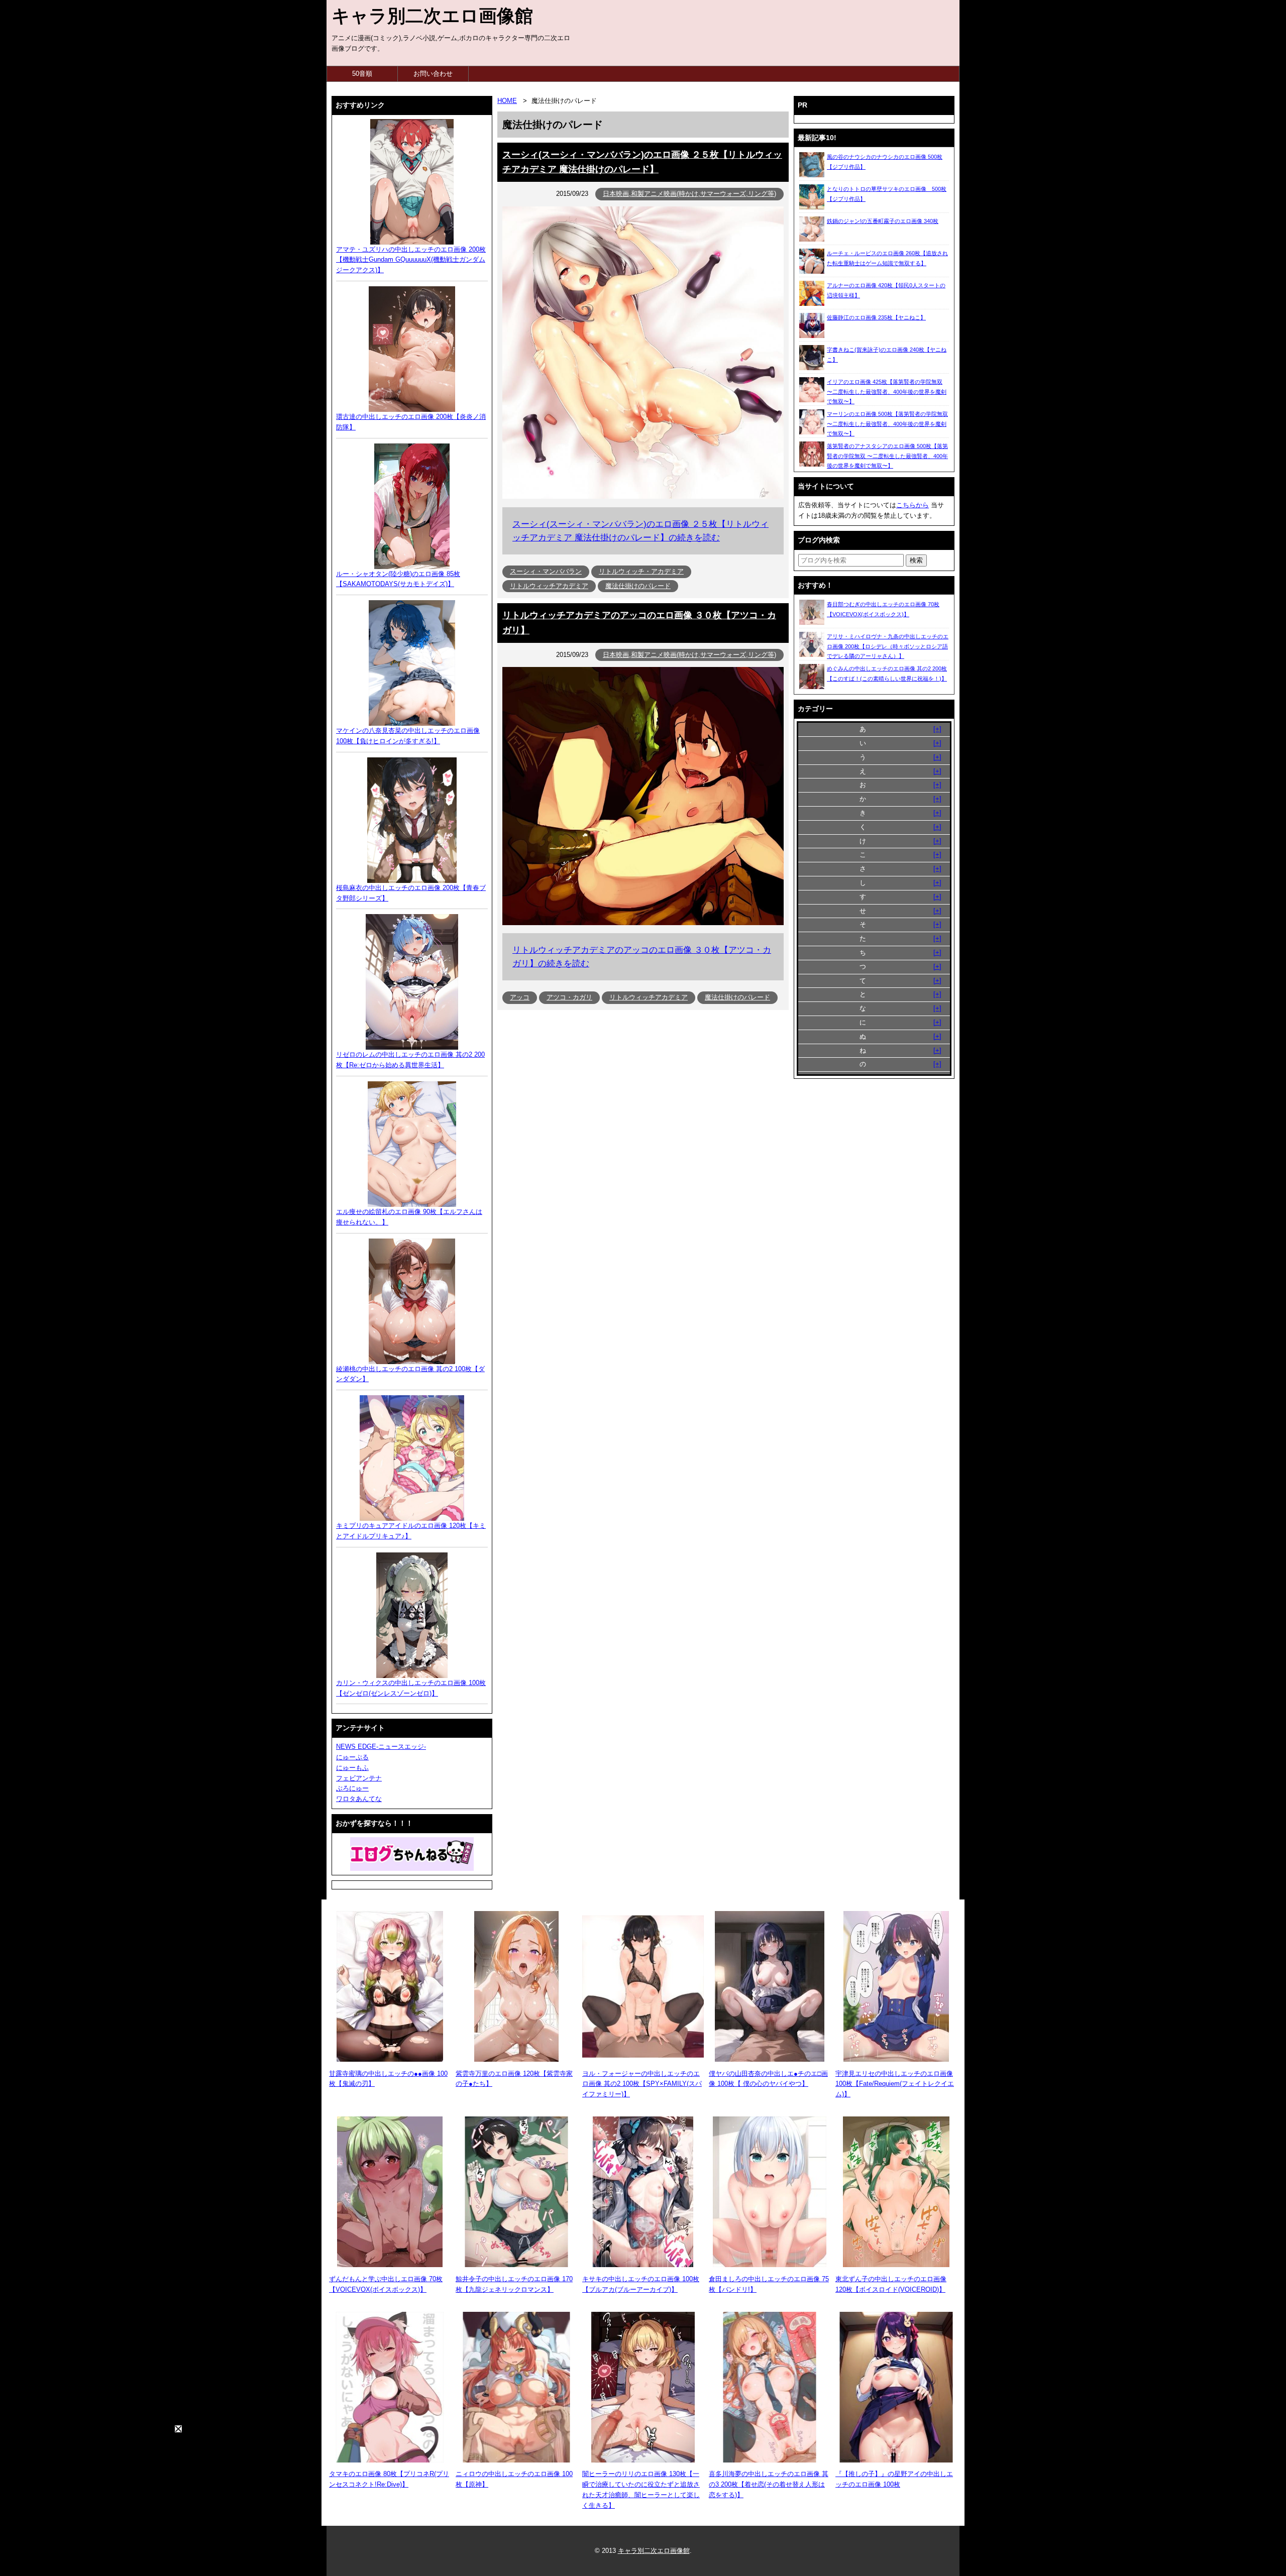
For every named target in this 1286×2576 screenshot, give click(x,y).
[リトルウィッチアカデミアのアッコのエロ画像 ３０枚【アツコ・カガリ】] (643, 923)
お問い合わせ (433, 74)
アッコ (520, 997)
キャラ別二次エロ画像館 (432, 16)
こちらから (913, 505)
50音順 (362, 74)
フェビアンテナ (359, 1778)
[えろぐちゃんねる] (412, 1854)
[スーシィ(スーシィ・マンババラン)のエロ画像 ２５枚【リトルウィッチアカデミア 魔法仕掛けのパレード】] (643, 496)
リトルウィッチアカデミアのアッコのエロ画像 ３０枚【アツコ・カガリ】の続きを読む (642, 957)
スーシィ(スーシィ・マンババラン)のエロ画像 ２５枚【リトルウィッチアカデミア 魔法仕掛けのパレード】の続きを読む (640, 531)
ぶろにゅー (352, 1788)
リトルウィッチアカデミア (549, 586)
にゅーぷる (352, 1757)
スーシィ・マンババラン (546, 571)
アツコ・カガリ (569, 997)
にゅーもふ (352, 1768)
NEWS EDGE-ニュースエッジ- (381, 1747)
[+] (937, 729)
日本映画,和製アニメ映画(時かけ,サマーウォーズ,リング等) (689, 194)
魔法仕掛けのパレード (638, 586)
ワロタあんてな (359, 1799)
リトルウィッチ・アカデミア (641, 571)
